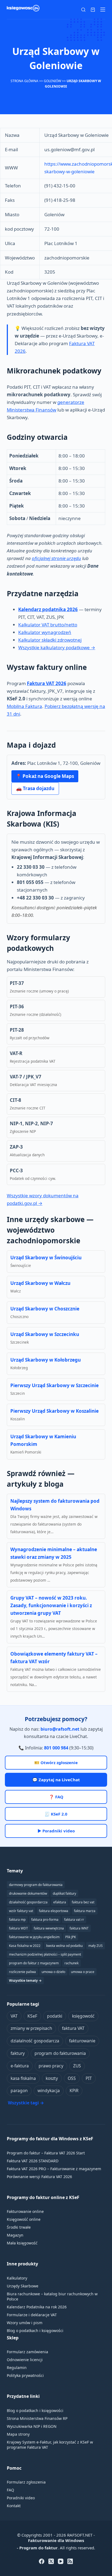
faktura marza (85, 1911)
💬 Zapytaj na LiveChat (56, 1780)
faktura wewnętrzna (49, 1928)
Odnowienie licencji (25, 2360)
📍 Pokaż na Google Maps (45, 776)
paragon (19, 2091)
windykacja (49, 2091)
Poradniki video (21, 2498)
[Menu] (103, 10)
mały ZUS (96, 1946)
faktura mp (17, 1920)
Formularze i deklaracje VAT (32, 2315)
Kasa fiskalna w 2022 (25, 1946)
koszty (52, 2078)
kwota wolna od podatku (64, 1946)
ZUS (77, 2066)
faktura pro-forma (45, 1920)
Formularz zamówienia (27, 2352)
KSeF (32, 2016)
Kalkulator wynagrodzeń (45, 632)
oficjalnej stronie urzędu (56, 558)
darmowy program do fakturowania (36, 1885)
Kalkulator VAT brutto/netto (48, 625)
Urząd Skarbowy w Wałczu (40, 1283)
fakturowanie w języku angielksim (34, 1937)
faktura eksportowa (54, 1911)
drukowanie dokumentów (28, 1893)
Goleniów (52, 81)
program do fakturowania (60, 2053)
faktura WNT (79, 1928)
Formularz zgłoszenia (26, 2482)
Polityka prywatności (25, 2375)
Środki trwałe (19, 2227)
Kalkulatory (17, 2278)
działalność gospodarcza (35, 2041)
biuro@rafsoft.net (60, 1729)
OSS (72, 2078)
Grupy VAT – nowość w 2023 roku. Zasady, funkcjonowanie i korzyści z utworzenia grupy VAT (51, 1605)
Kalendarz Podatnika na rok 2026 (37, 2307)
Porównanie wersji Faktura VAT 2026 (39, 2177)
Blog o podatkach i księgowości (35, 2331)
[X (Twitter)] (51, 2561)
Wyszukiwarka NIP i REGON (32, 2426)
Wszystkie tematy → (25, 1980)
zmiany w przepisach (31, 2028)
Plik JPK (71, 1937)
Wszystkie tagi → (26, 2103)
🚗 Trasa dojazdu (35, 788)
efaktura (60, 1902)
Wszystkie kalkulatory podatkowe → (57, 647)
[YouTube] (61, 2561)
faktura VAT (73, 2028)
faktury (18, 2053)
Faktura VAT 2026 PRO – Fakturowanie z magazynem (54, 2169)
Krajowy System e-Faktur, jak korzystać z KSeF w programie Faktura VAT (50, 2445)
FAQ (10, 2490)
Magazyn (15, 2235)
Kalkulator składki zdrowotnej (50, 640)
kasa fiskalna (23, 2078)
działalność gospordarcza (28, 1902)
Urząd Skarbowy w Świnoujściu (46, 1258)
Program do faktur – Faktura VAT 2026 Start (46, 2153)
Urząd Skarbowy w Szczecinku (45, 1334)
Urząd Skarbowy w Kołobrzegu (46, 1360)
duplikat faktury (64, 1893)
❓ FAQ (56, 1797)
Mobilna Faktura (24, 706)
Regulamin (17, 2368)
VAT (14, 2016)
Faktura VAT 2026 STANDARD (33, 2161)
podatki (55, 2016)
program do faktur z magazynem (34, 1963)
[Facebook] (42, 2561)
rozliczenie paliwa (22, 1972)
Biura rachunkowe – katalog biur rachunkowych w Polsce (52, 2296)
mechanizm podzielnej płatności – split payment (45, 1954)
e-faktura (20, 2066)
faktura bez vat (83, 1902)
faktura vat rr (74, 1920)
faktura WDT (18, 1928)
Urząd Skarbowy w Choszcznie (45, 1309)
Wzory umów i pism (25, 2323)
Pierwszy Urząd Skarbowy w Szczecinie (55, 1385)
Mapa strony (18, 2434)
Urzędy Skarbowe (23, 2286)
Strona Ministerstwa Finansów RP (37, 2418)
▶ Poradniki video (56, 1831)
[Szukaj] (83, 10)
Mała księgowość (22, 2243)
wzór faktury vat (21, 1911)
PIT (89, 2078)
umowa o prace (83, 1972)
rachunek (71, 1963)
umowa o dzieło (53, 1972)
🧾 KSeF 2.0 (56, 1814)
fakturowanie (82, 2041)
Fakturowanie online (25, 2211)
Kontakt (14, 2506)
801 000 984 (56, 1748)
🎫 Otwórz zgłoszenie (56, 1762)
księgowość (83, 2016)
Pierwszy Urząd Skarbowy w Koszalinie (55, 1411)
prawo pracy (51, 2066)
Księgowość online (24, 2219)
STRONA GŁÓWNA (24, 81)
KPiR (74, 2091)
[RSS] (70, 2561)
